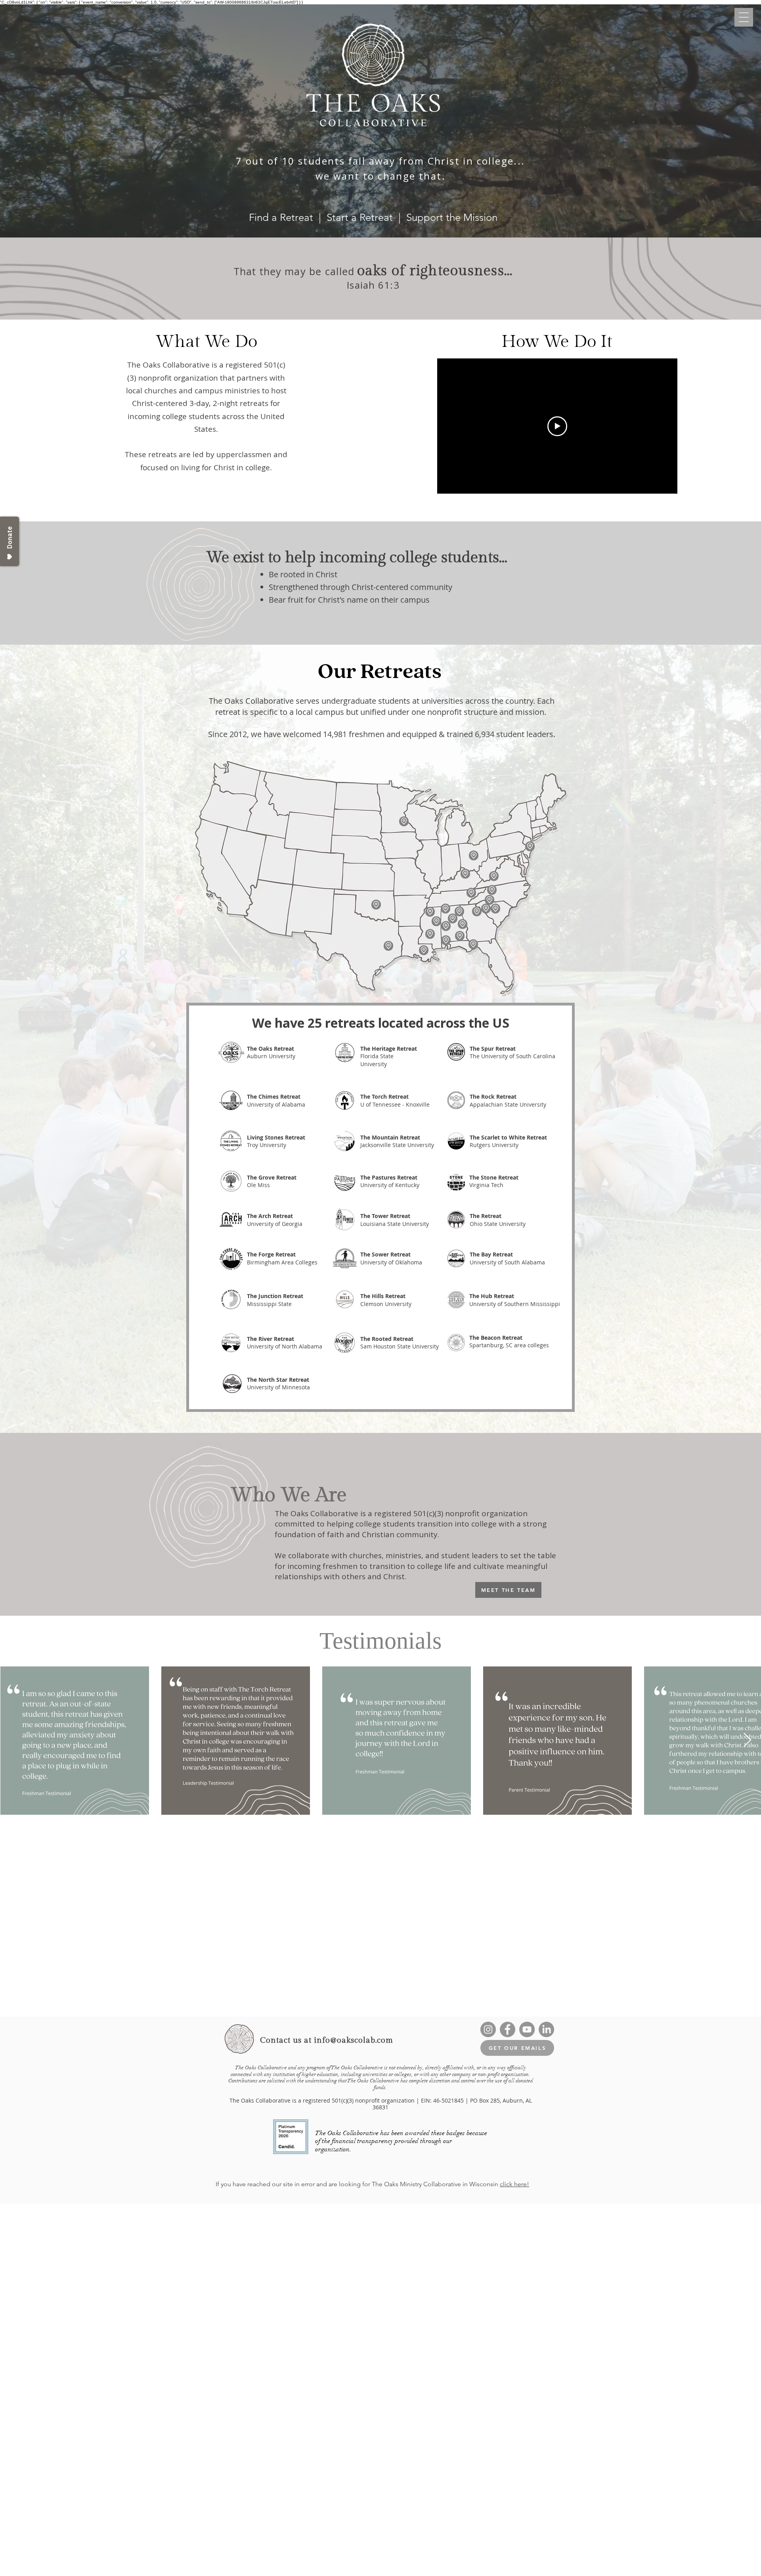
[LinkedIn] (546, 2029)
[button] (744, 17)
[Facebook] (508, 2029)
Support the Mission (452, 217)
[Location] (489, 900)
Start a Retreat (361, 217)
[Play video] (557, 426)
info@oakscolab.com (354, 2040)
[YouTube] (527, 2029)
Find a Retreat (281, 217)
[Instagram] (488, 2029)
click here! (514, 2184)
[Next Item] (747, 1740)
